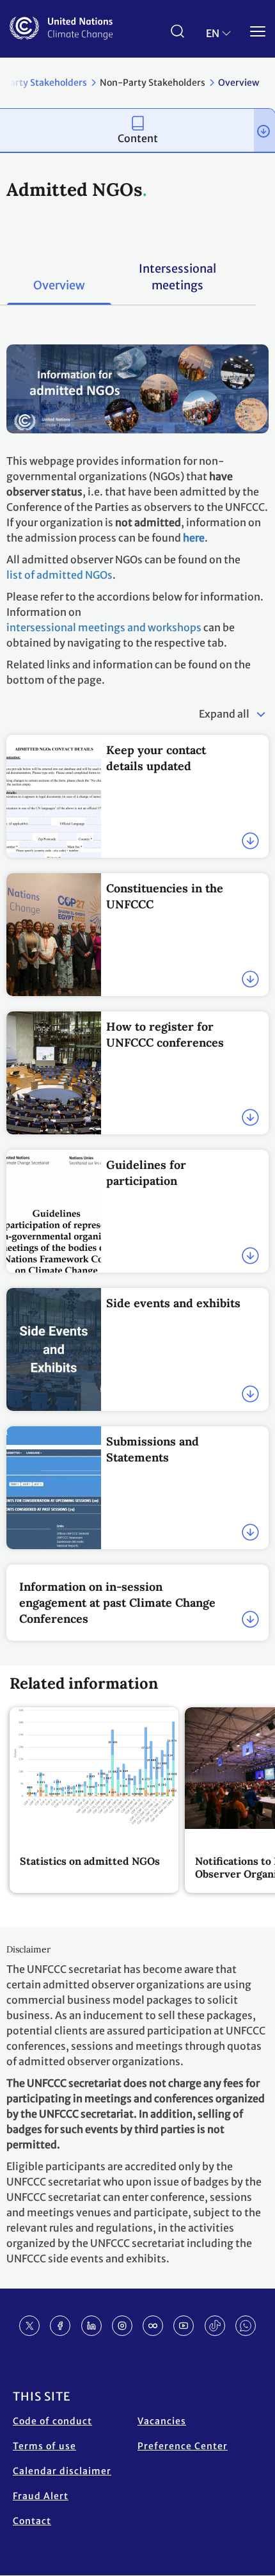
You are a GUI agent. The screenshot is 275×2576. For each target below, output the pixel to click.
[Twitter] (29, 2326)
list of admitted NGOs (59, 575)
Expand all (224, 714)
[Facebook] (60, 2326)
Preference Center (183, 2446)
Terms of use (44, 2446)
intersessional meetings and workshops (104, 627)
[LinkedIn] (91, 2326)
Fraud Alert (41, 2496)
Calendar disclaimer (62, 2471)
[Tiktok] (215, 2326)
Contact (32, 2521)
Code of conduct (52, 2421)
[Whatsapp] (246, 2326)
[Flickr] (153, 2326)
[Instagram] (122, 2326)
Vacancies (162, 2421)
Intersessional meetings (177, 277)
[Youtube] (184, 2326)
